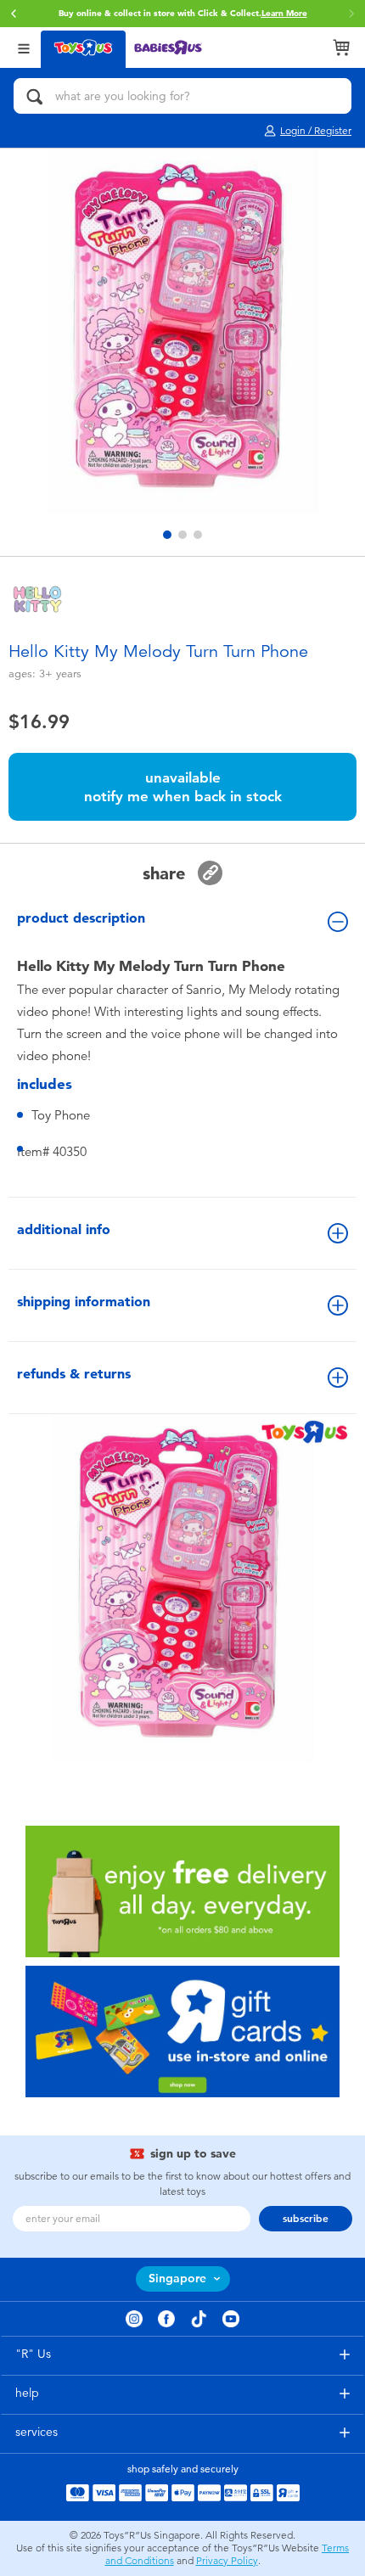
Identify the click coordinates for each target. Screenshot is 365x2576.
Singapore (177, 2279)
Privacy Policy (227, 2561)
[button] (14, 14)
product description (81, 918)
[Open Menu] (24, 47)
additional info (64, 1229)
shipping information (84, 1302)
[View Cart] (341, 48)
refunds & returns (74, 1374)
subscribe (306, 2219)
